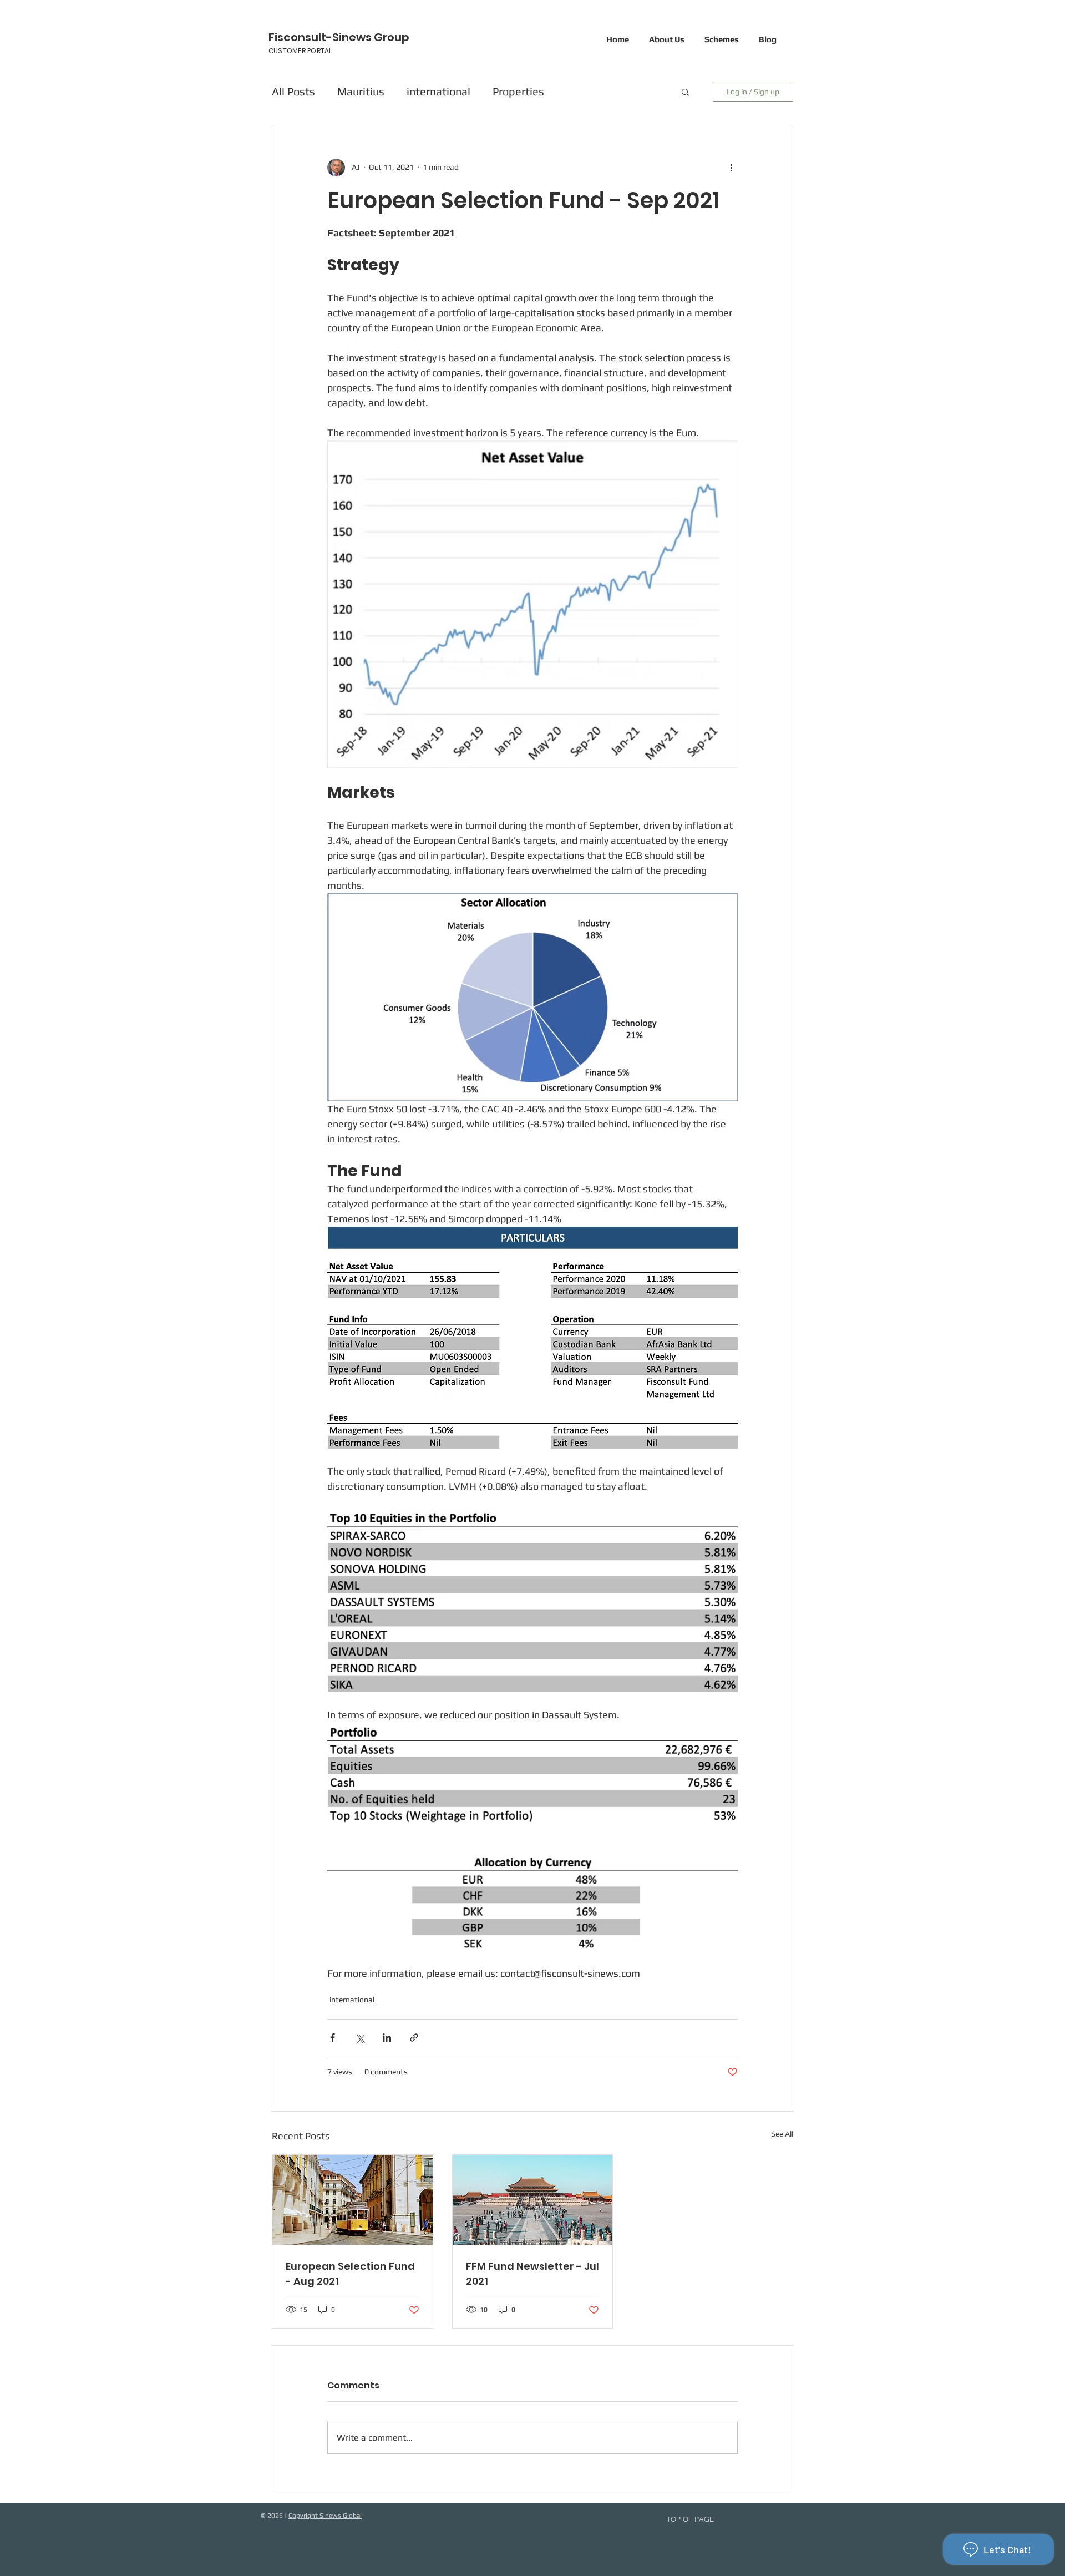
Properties (518, 91)
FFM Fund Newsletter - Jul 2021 (532, 2274)
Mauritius (361, 91)
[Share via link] (414, 2038)
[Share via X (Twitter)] (360, 2038)
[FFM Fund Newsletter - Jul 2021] (533, 2200)
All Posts (293, 91)
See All (782, 2134)
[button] (685, 92)
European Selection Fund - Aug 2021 (350, 2274)
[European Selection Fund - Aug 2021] (353, 2200)
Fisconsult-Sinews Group (339, 37)
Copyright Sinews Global (325, 2516)
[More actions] (731, 168)
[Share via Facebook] (333, 2038)
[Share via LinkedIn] (387, 2038)
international (438, 91)
